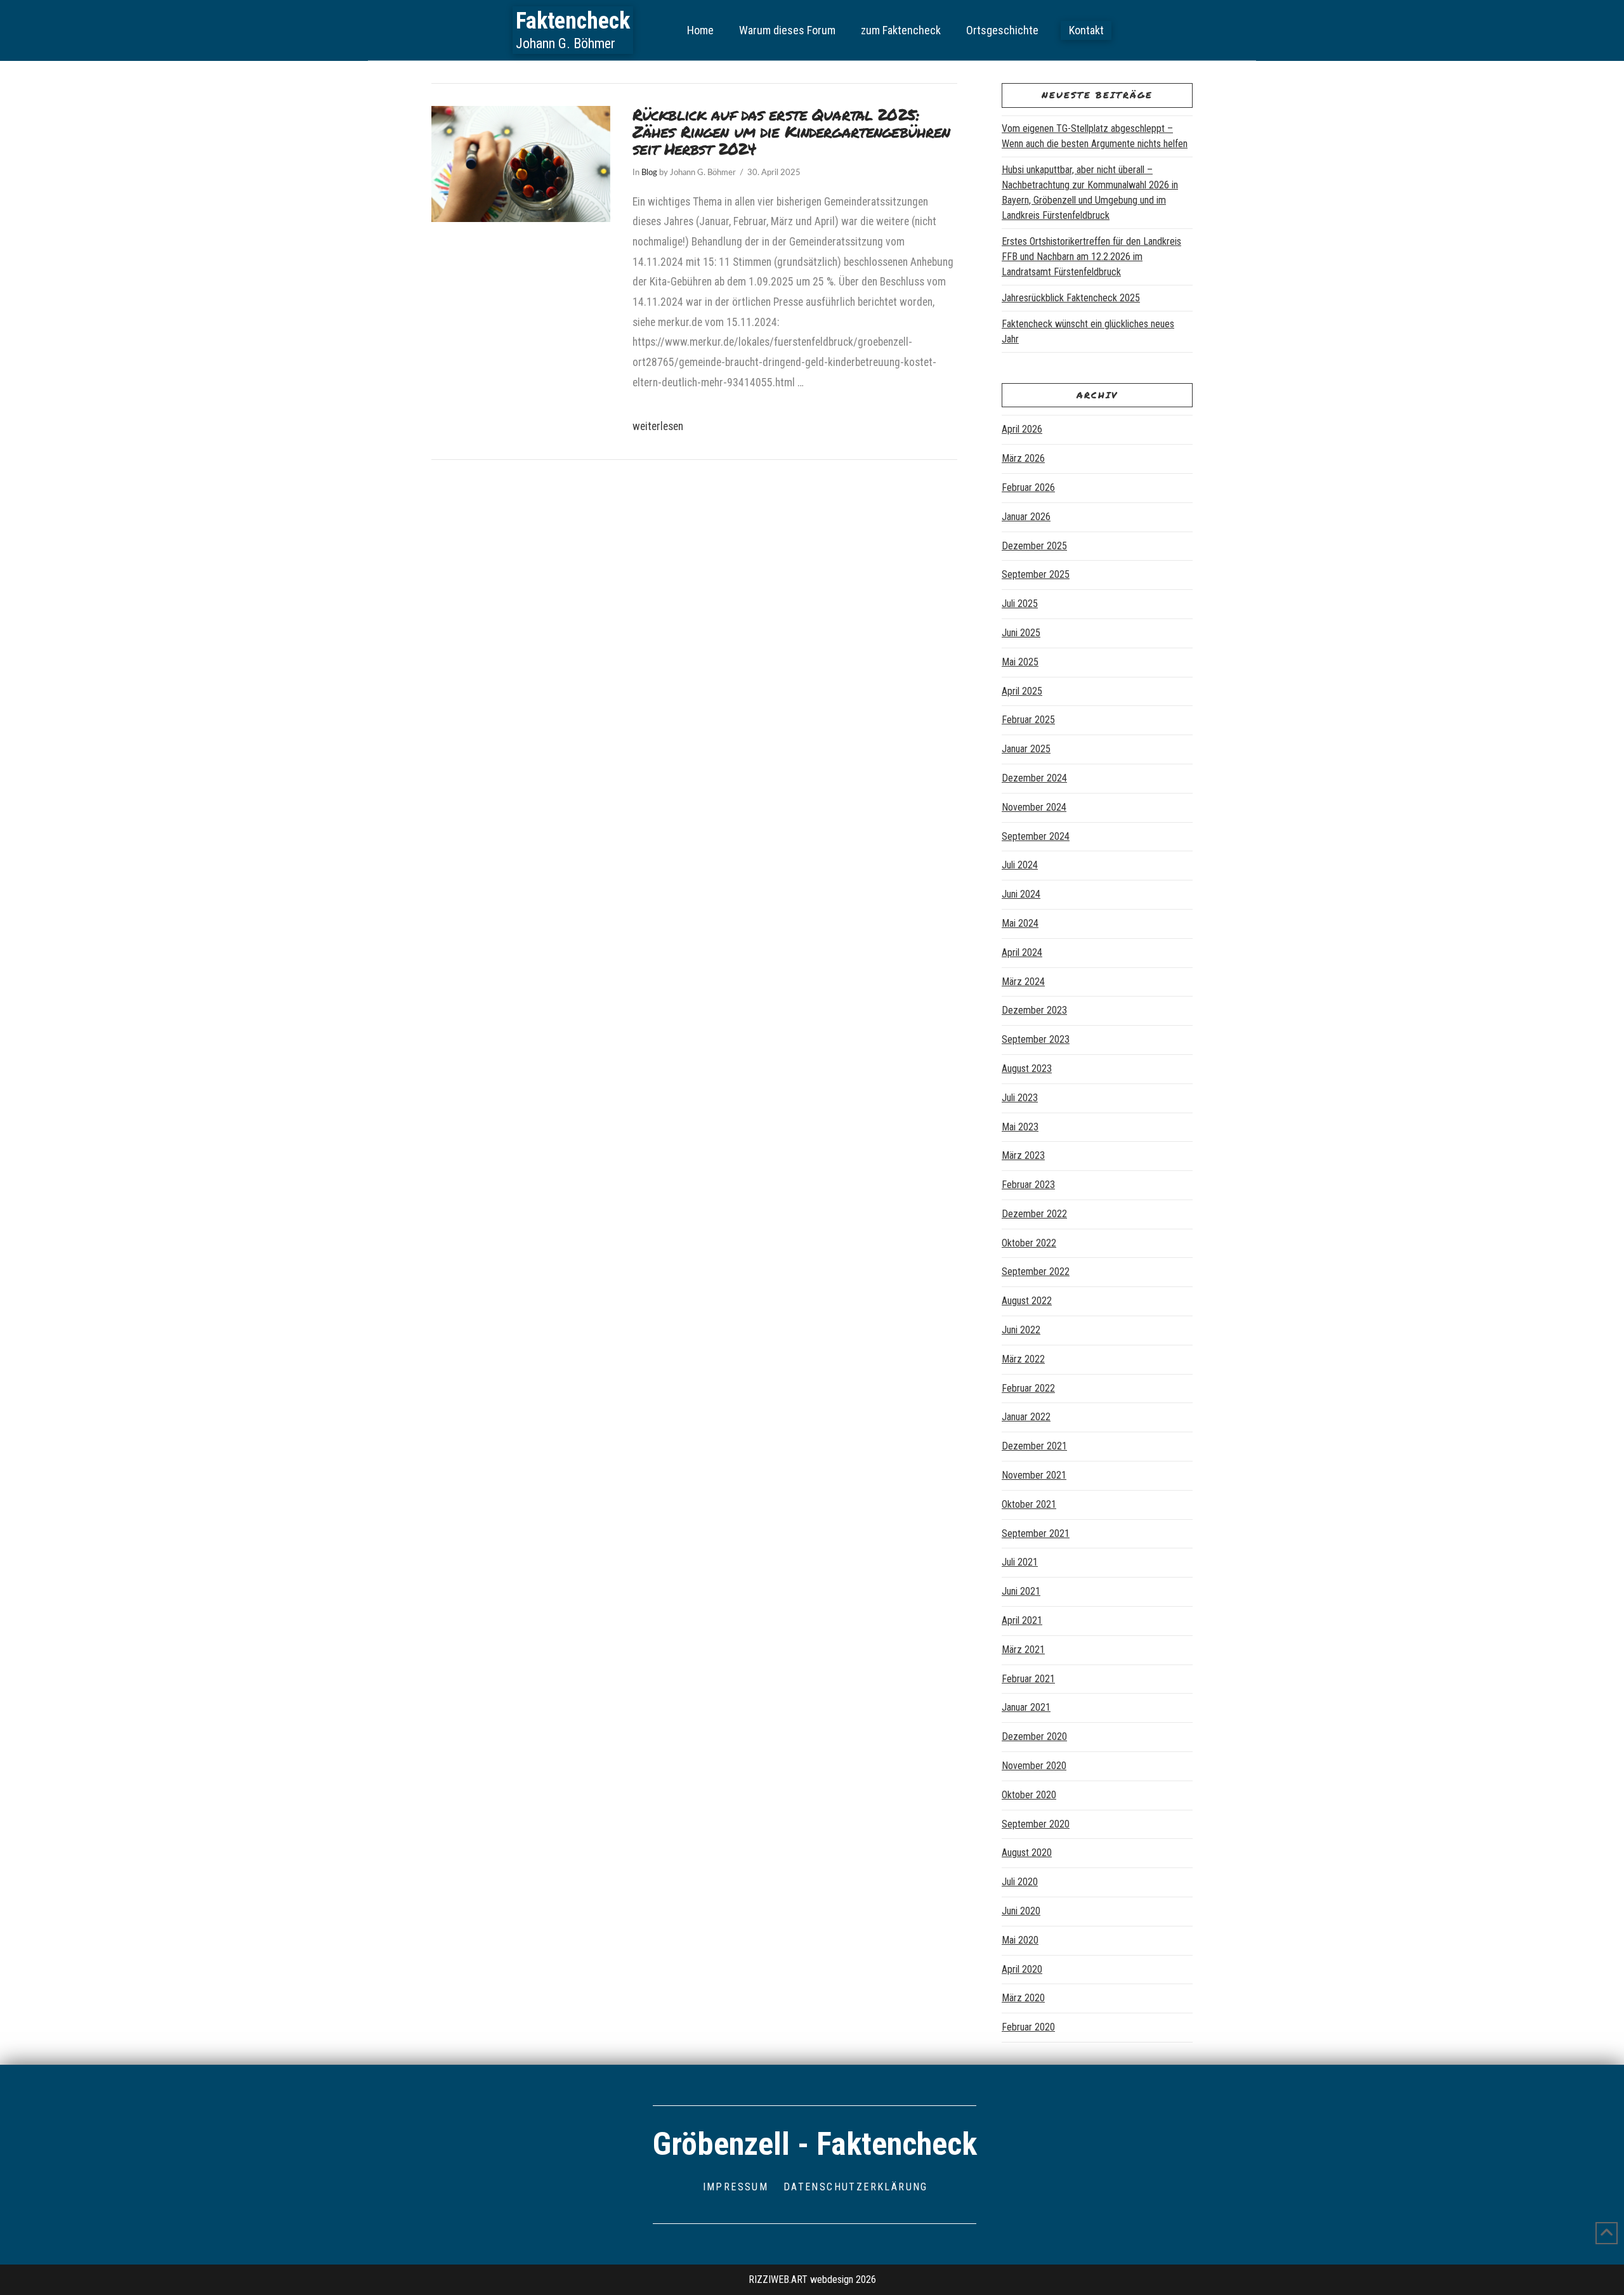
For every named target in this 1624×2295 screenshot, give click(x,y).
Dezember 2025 (1034, 546)
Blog (649, 173)
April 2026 (1022, 429)
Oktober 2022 (1029, 1243)
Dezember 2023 (1034, 1010)
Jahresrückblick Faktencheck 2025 (1071, 298)
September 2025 (1036, 574)
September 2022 (1036, 1272)
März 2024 (1023, 982)
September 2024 (1036, 836)
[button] (1086, 30)
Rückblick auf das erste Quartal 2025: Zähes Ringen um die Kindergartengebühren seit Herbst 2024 (791, 132)
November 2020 (1034, 1766)
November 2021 (1034, 1475)
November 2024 (1034, 807)
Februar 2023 (1028, 1185)
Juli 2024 (1020, 865)
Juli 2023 (1020, 1098)
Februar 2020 (1028, 2027)
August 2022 (1027, 1301)
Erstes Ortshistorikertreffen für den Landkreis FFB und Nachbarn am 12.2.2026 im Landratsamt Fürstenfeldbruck (1091, 257)
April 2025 (1022, 691)
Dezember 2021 (1034, 1446)
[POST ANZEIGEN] (521, 164)
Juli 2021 (1020, 1562)
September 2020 (1036, 1824)
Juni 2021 (1021, 1591)
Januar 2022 (1026, 1417)
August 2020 (1027, 1853)
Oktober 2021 (1029, 1504)
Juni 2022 (1021, 1330)
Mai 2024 (1020, 923)
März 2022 (1023, 1359)
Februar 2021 (1028, 1679)
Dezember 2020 (1034, 1736)
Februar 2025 (1028, 720)
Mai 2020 (1020, 1940)
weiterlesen (658, 426)
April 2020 (1022, 1969)
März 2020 (1023, 1998)
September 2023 (1036, 1039)
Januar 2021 (1026, 1707)
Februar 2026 (1028, 487)
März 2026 (1023, 458)
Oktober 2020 (1029, 1795)
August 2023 (1027, 1069)
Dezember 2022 (1034, 1214)
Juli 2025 (1020, 604)
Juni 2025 (1021, 633)
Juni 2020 (1021, 1911)
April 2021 (1022, 1620)
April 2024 (1022, 952)
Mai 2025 (1020, 662)
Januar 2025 (1026, 749)
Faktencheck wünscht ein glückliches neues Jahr (1088, 331)
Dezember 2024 (1034, 778)
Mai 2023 (1020, 1127)
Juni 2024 (1021, 894)
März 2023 (1023, 1155)
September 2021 (1036, 1533)
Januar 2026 (1026, 517)
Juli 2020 (1020, 1882)
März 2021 (1023, 1650)
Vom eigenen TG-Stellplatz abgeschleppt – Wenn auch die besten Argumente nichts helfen (1095, 136)
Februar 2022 (1028, 1388)
